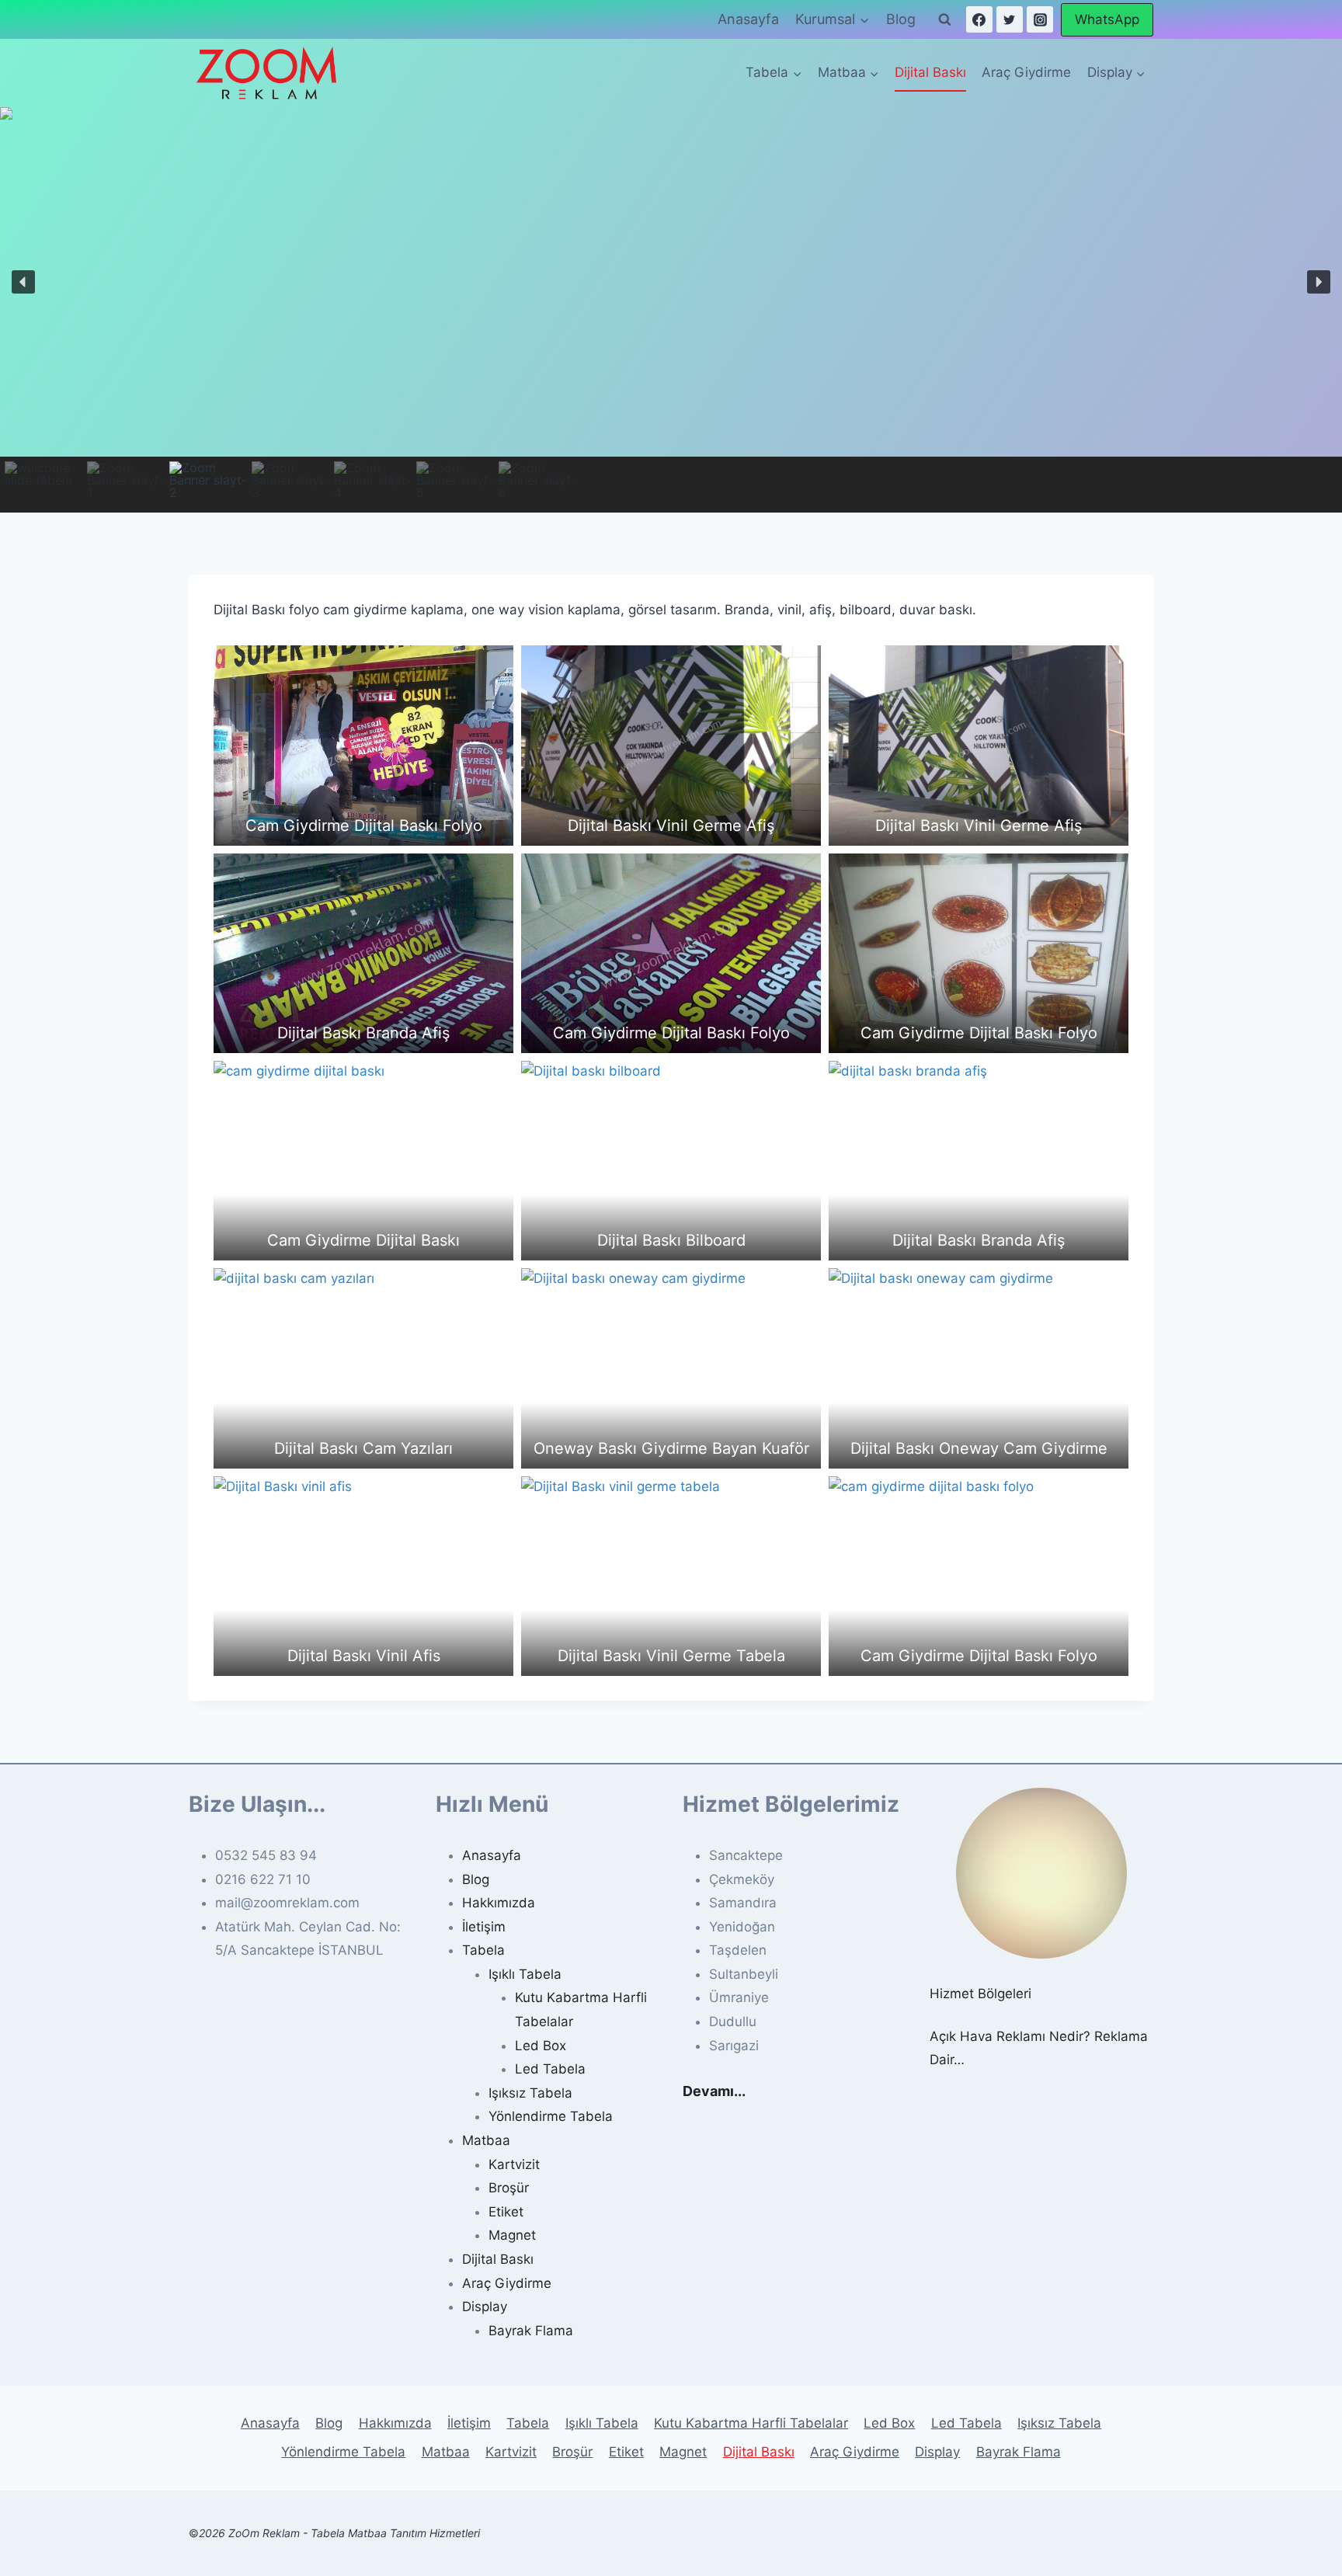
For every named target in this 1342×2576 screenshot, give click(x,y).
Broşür (509, 2188)
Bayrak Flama (531, 2331)
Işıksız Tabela (530, 2093)
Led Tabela (550, 2069)
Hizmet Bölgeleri (980, 1994)
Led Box (541, 2046)
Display (485, 2307)
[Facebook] (979, 19)
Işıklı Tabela (525, 1974)
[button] (23, 282)
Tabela (483, 1950)
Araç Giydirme (1026, 72)
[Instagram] (1040, 19)
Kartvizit (514, 2164)
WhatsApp (1107, 19)
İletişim (484, 1927)
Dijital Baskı (930, 72)
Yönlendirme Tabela (551, 2116)
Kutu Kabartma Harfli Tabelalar (751, 2423)
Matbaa (486, 2140)
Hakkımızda (499, 1903)
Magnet (512, 2235)
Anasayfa (748, 19)
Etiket (506, 2212)
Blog (901, 19)
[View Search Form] (945, 19)
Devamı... (714, 2091)
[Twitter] (1010, 19)
